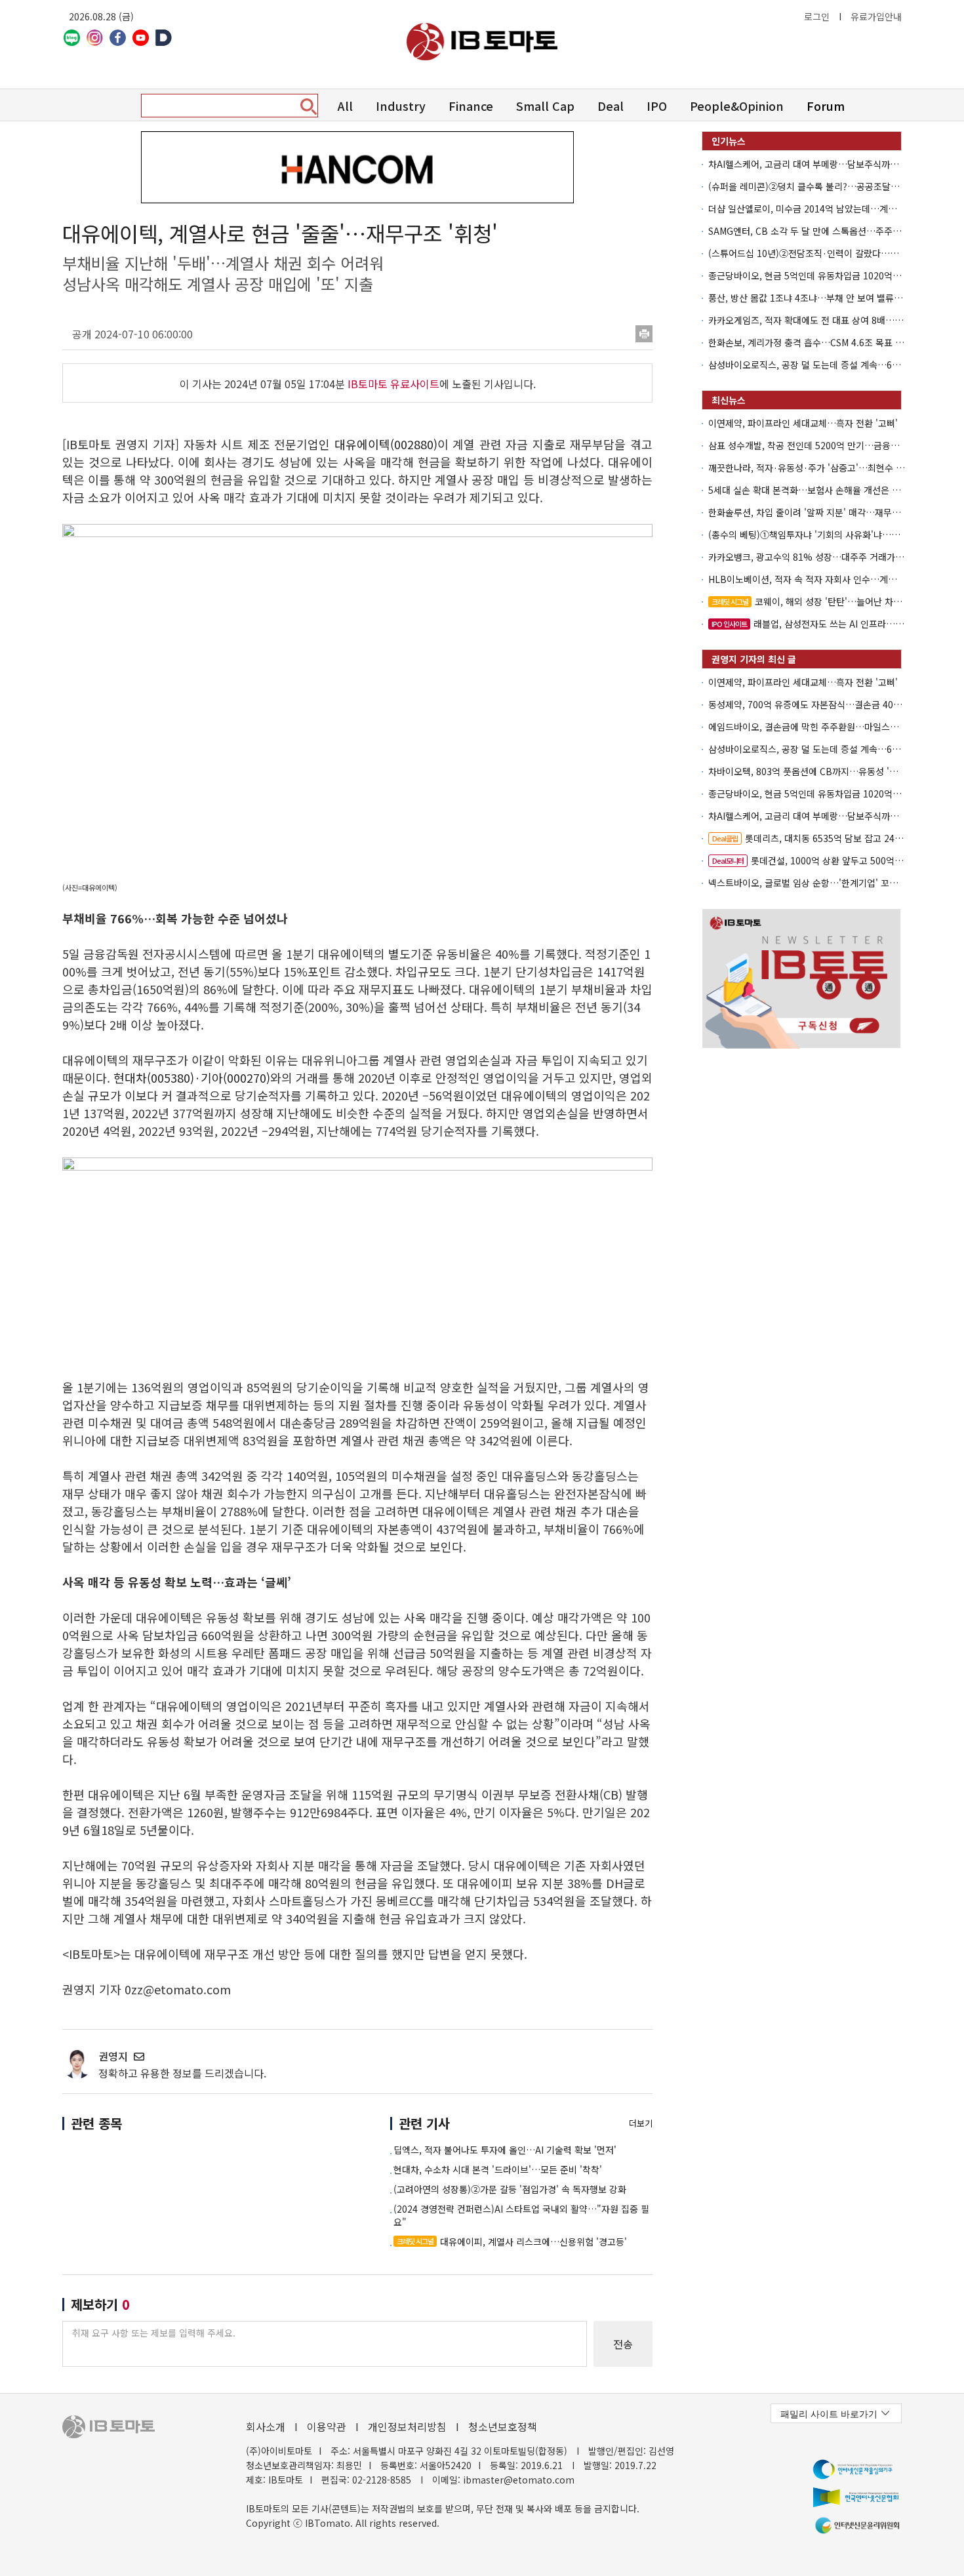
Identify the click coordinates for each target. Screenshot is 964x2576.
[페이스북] (118, 38)
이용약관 (327, 2426)
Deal (611, 106)
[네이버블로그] (72, 38)
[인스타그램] (95, 38)
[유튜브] (141, 38)
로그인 (817, 16)
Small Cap (545, 106)
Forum (826, 106)
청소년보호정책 (503, 2426)
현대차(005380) (154, 1077)
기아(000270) (235, 1077)
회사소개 (266, 2426)
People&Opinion (737, 106)
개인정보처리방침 (407, 2426)
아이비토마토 (482, 42)
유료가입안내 (876, 16)
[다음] (164, 38)
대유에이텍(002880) (386, 444)
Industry (401, 106)
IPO (657, 106)
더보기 (641, 2123)
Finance (471, 106)
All (345, 106)
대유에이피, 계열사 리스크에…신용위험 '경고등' (512, 2242)
